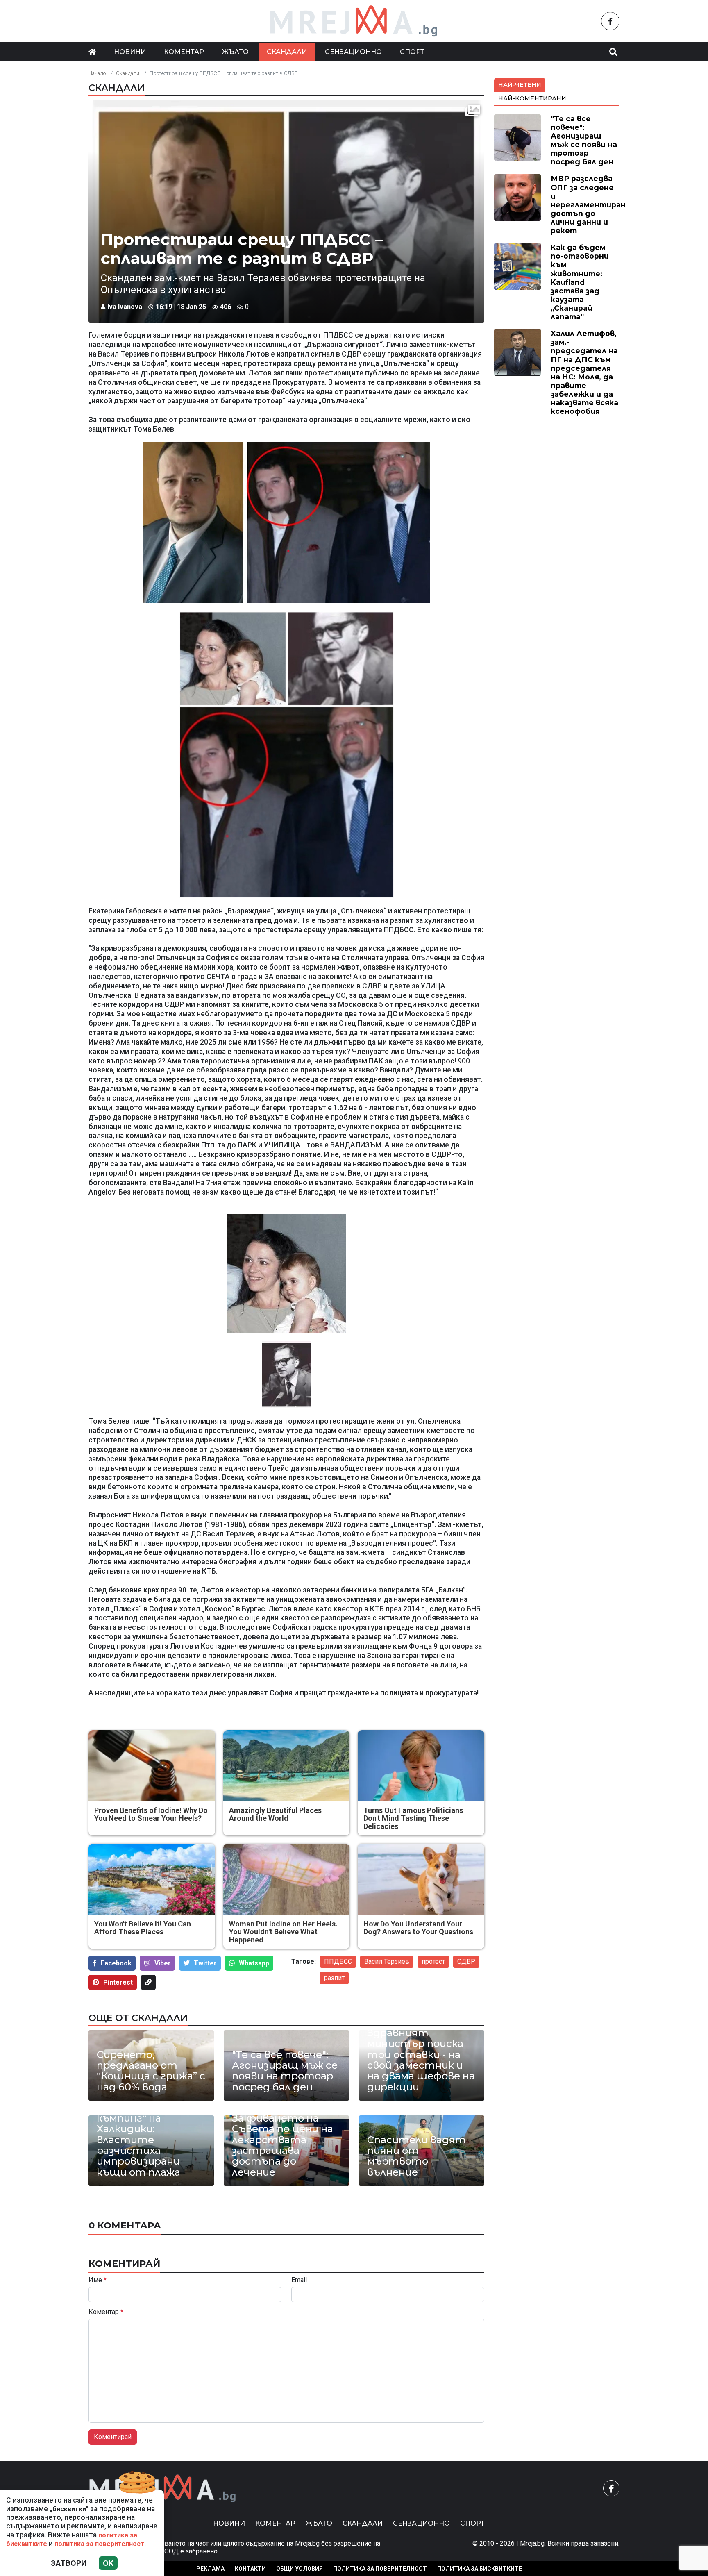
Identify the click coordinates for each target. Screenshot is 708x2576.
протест (433, 1962)
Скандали (287, 52)
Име (98, 2280)
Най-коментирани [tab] (532, 98)
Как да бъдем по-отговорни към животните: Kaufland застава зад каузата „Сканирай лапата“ (580, 282)
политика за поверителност (99, 2544)
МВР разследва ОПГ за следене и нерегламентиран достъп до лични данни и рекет (588, 204)
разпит (334, 1978)
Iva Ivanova (125, 307)
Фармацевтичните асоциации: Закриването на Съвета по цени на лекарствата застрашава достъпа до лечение (286, 2134)
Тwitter (205, 1963)
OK (108, 2563)
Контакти (250, 2569)
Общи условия (300, 2569)
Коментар (184, 52)
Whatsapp (254, 1963)
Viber (163, 1963)
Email (299, 2280)
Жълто (235, 52)
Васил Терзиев (387, 1962)
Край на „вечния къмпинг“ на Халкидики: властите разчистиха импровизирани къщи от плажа (139, 2140)
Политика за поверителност (380, 2569)
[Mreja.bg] (163, 2489)
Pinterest (118, 1982)
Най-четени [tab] (520, 85)
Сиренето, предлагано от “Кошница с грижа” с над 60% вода (151, 2071)
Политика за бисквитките (480, 2569)
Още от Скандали (138, 2018)
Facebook (116, 1963)
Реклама (210, 2569)
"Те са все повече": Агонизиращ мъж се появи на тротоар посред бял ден (285, 2071)
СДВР (466, 1962)
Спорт (412, 52)
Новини (130, 52)
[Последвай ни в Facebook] (610, 21)
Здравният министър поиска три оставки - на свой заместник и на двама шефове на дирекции (421, 2060)
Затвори (69, 2563)
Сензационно (353, 52)
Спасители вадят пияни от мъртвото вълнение (416, 2156)
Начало (97, 73)
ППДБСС (338, 1962)
